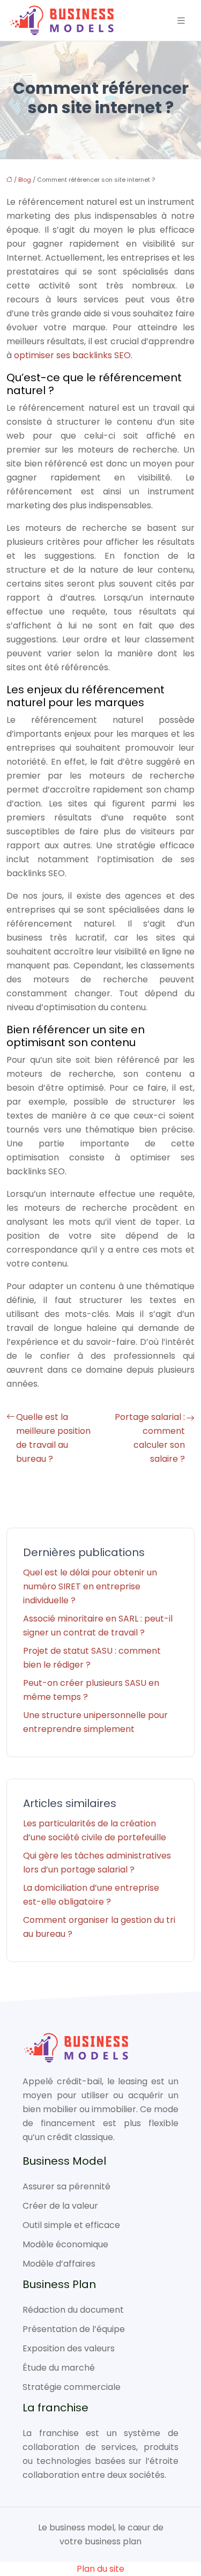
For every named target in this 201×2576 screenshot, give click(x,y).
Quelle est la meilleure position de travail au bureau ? (53, 1438)
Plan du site (100, 2569)
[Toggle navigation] (181, 21)
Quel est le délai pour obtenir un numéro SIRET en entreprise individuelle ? (90, 1586)
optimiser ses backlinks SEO (72, 355)
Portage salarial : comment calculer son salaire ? (150, 1438)
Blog (25, 180)
